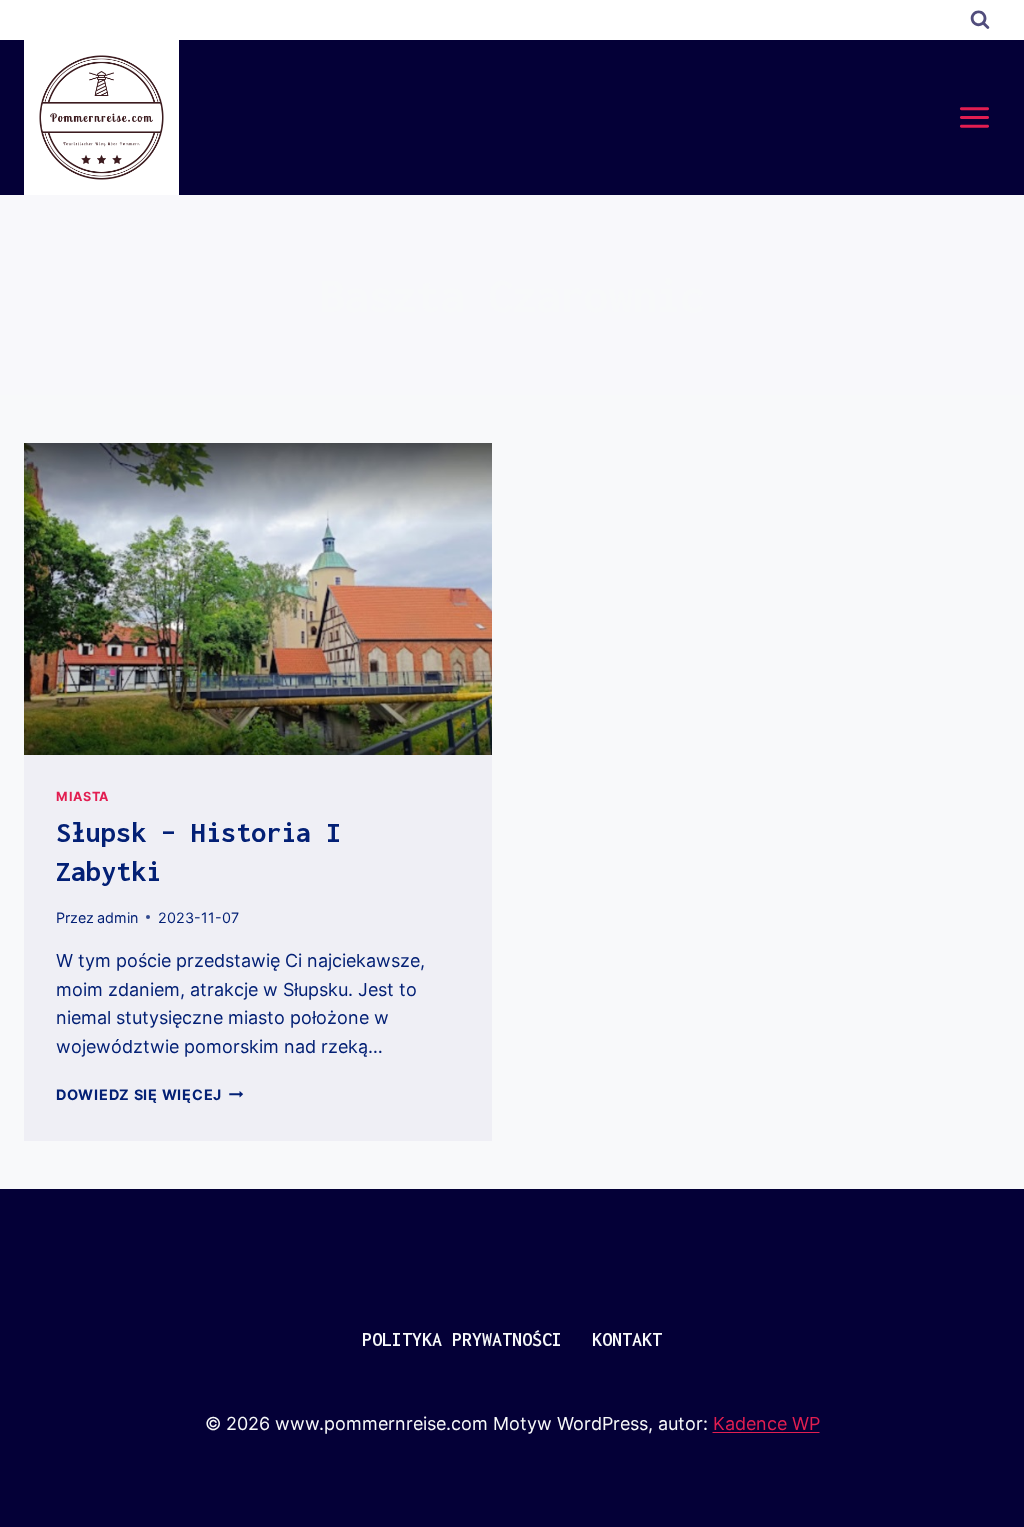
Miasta (82, 796)
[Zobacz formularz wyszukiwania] (980, 20)
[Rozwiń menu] (974, 117)
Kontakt (627, 1339)
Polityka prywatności (462, 1339)
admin (117, 917)
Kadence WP (766, 1423)
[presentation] (258, 599)
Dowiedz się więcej (150, 1094)
